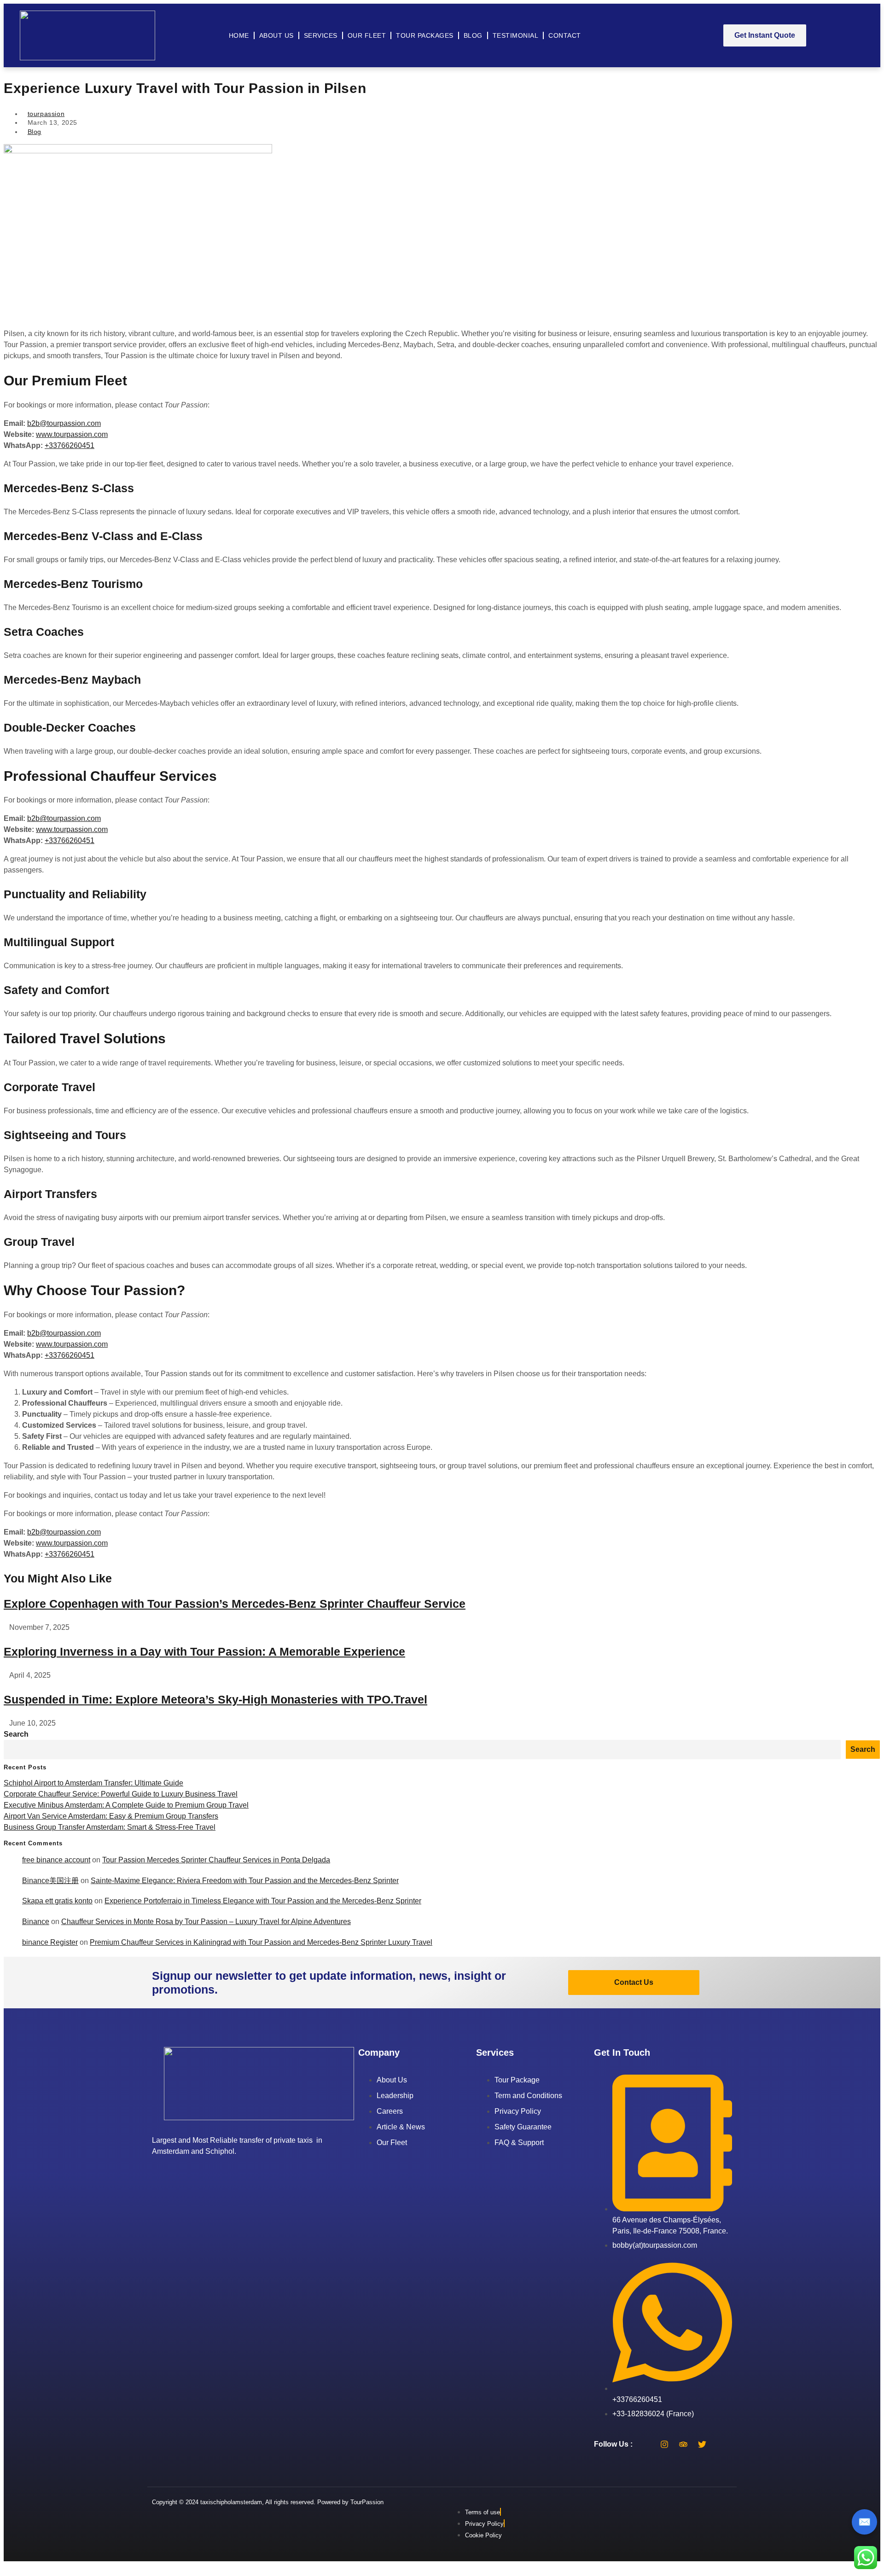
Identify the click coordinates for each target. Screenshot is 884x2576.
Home (239, 35)
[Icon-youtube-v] (721, 2444)
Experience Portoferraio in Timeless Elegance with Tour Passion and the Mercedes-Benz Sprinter (263, 1901)
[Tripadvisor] (683, 2444)
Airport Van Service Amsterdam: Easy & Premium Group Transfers (111, 1816)
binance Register (50, 1942)
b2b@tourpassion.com (64, 423)
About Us (276, 35)
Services (321, 35)
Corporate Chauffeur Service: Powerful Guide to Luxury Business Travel (121, 1794)
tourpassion (46, 114)
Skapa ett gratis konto (57, 1901)
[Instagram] (664, 2444)
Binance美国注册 (50, 1881)
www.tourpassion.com (72, 434)
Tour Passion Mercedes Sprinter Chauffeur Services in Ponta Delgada (216, 1860)
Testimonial (516, 35)
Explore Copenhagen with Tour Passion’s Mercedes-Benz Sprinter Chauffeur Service (235, 1604)
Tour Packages (425, 35)
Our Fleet (367, 35)
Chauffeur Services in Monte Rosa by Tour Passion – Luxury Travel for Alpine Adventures (206, 1922)
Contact (565, 35)
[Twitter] (702, 2444)
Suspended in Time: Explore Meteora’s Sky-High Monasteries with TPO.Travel (215, 1699)
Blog (473, 35)
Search (16, 1734)
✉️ (864, 2522)
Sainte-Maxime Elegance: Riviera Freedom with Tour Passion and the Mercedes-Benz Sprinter (245, 1881)
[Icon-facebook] (646, 2444)
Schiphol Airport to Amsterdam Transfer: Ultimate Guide (93, 1783)
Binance (36, 1922)
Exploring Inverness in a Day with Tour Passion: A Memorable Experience (204, 1651)
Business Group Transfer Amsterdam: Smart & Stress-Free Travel (110, 1827)
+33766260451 (70, 445)
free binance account (56, 1860)
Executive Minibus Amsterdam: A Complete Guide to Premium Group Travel (126, 1805)
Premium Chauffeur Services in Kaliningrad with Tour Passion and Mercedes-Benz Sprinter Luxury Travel (261, 1942)
